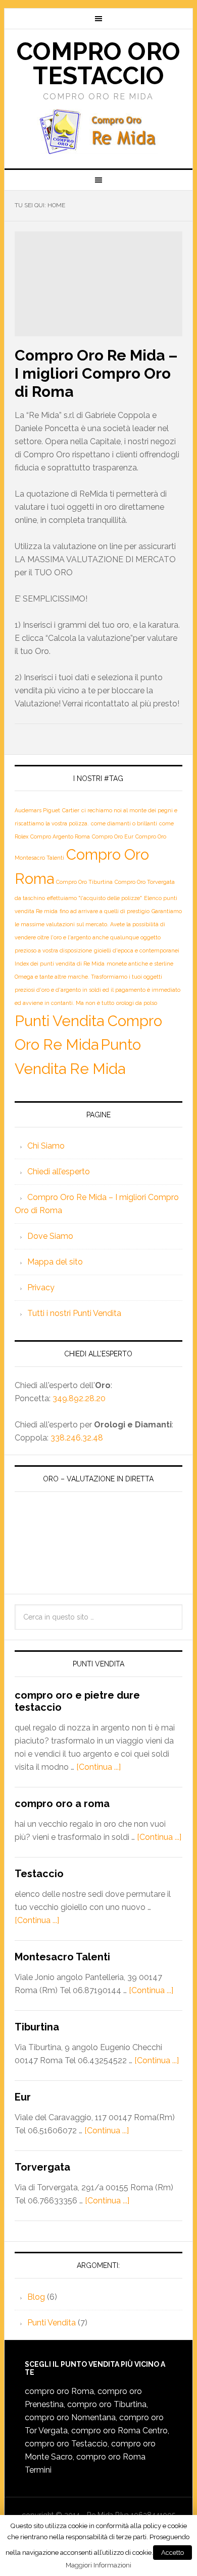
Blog (36, 2297)
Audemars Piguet (37, 810)
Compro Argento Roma (60, 836)
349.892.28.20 (79, 1398)
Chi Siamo (46, 1146)
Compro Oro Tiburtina (84, 882)
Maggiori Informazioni (98, 2565)
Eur (23, 2097)
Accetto (173, 2553)
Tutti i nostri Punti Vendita (74, 1313)
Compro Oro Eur (113, 836)
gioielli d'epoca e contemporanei (137, 950)
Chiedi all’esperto (59, 1172)
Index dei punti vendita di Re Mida (60, 964)
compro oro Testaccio (66, 2444)
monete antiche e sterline (140, 964)
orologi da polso (137, 1003)
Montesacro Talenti (62, 1957)
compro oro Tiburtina (107, 2404)
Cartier (71, 810)
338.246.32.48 (77, 1438)
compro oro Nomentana (70, 2417)
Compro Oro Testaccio (98, 64)
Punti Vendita (52, 2323)
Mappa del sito (55, 1262)
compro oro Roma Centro (119, 2431)
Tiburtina (37, 2027)
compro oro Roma (59, 2391)
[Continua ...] (98, 1767)
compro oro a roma (62, 1804)
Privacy (41, 1287)
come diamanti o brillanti (124, 823)
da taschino (30, 898)
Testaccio (39, 1874)
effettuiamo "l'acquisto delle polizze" (94, 898)
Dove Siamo (50, 1236)
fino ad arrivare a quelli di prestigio (105, 911)
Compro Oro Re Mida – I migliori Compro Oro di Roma (96, 373)
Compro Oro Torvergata (145, 882)
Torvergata (42, 2167)
